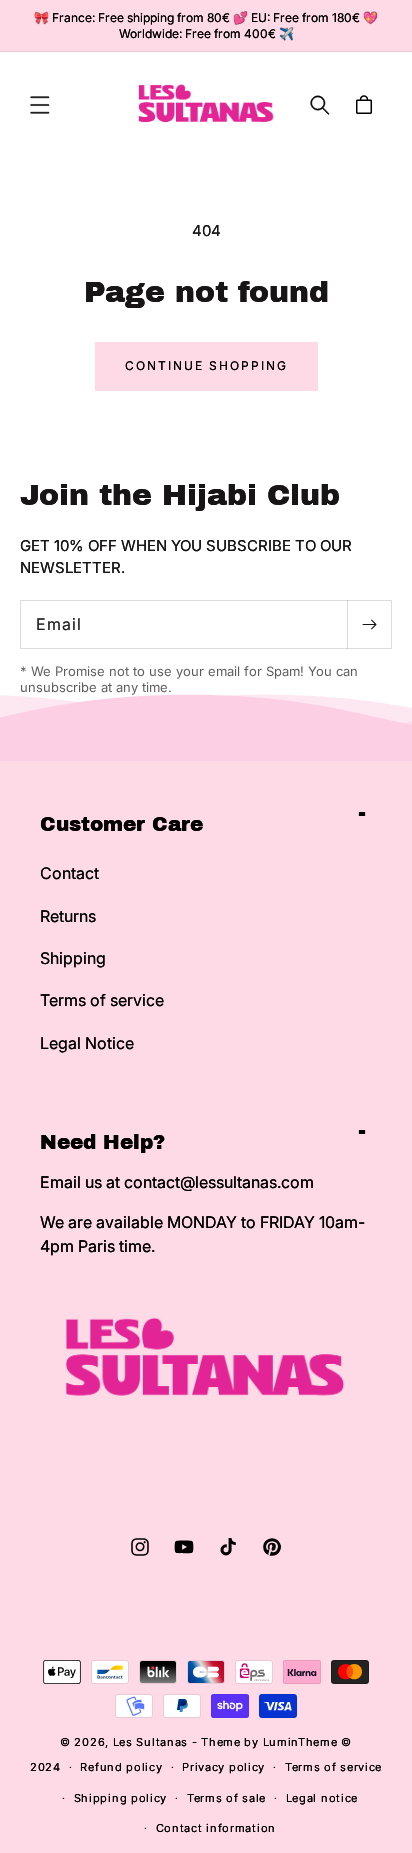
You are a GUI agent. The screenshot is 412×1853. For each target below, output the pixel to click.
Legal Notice (87, 1043)
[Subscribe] (369, 624)
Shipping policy (121, 1798)
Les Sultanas (150, 1742)
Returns (68, 916)
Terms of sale (226, 1798)
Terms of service (102, 1000)
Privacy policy (223, 1767)
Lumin (300, 1742)
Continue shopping (206, 365)
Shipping (73, 958)
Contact (69, 873)
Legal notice (322, 1798)
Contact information (216, 1828)
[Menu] (40, 105)
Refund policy (121, 1767)
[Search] (320, 105)
